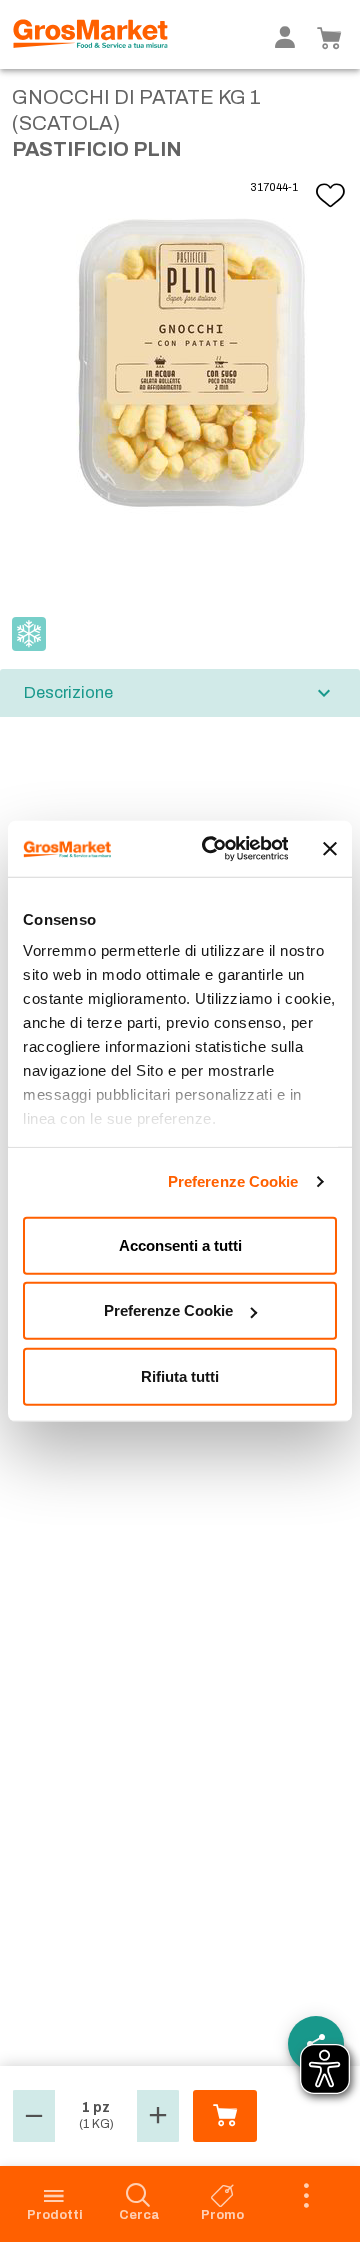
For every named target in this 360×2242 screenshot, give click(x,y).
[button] (34, 2116)
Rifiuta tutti (180, 1375)
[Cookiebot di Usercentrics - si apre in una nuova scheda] (212, 849)
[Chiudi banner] (330, 849)
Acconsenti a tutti (180, 1244)
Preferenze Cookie (233, 1181)
